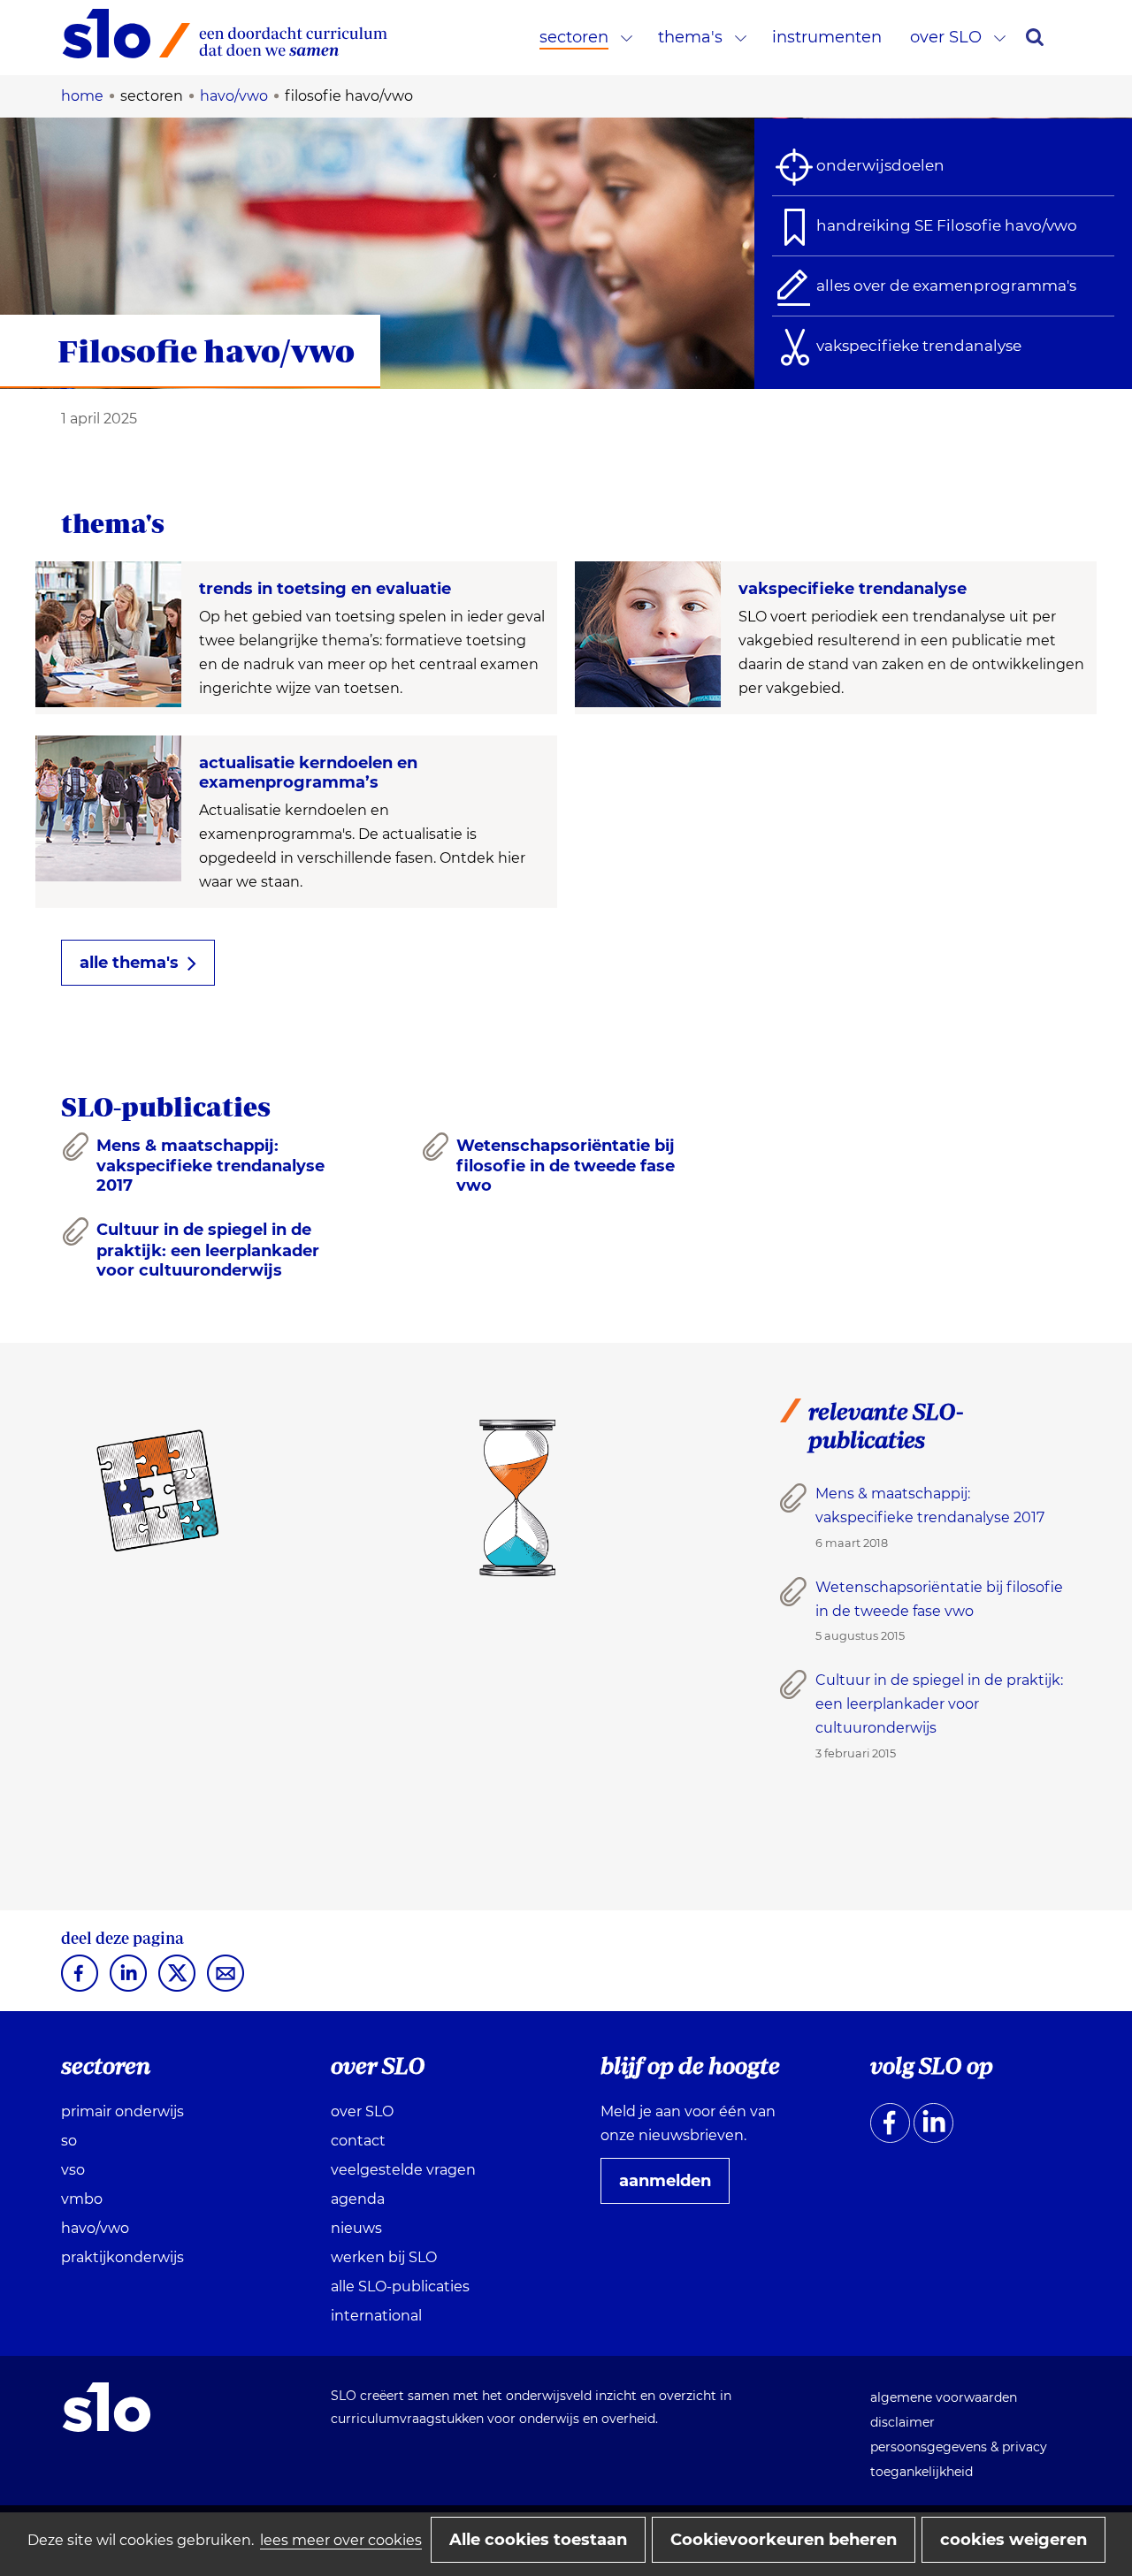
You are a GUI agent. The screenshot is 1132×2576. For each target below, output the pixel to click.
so (69, 2141)
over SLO (946, 37)
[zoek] (1035, 37)
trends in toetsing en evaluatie (325, 589)
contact (358, 2141)
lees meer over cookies (341, 2540)
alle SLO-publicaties (400, 2286)
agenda (358, 2199)
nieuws (356, 2228)
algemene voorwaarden (944, 2397)
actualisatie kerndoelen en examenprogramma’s (308, 773)
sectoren (574, 37)
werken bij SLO (384, 2257)
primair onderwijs (122, 2111)
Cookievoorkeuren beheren (784, 2540)
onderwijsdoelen (880, 165)
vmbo (82, 2199)
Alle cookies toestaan (538, 2540)
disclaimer (903, 2422)
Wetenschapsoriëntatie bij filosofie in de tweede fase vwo (566, 1166)
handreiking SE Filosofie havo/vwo (947, 225)
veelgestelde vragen (403, 2170)
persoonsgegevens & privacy (959, 2447)
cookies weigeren (1013, 2540)
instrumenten (827, 37)
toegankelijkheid (922, 2472)
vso (73, 2170)
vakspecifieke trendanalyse (919, 346)
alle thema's (129, 963)
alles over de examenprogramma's (946, 286)
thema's (690, 37)
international (376, 2316)
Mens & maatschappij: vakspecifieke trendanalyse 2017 (210, 1166)
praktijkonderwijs (122, 2257)
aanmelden (672, 2187)
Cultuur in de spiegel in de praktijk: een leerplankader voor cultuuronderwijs (208, 1250)
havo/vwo (95, 2228)
